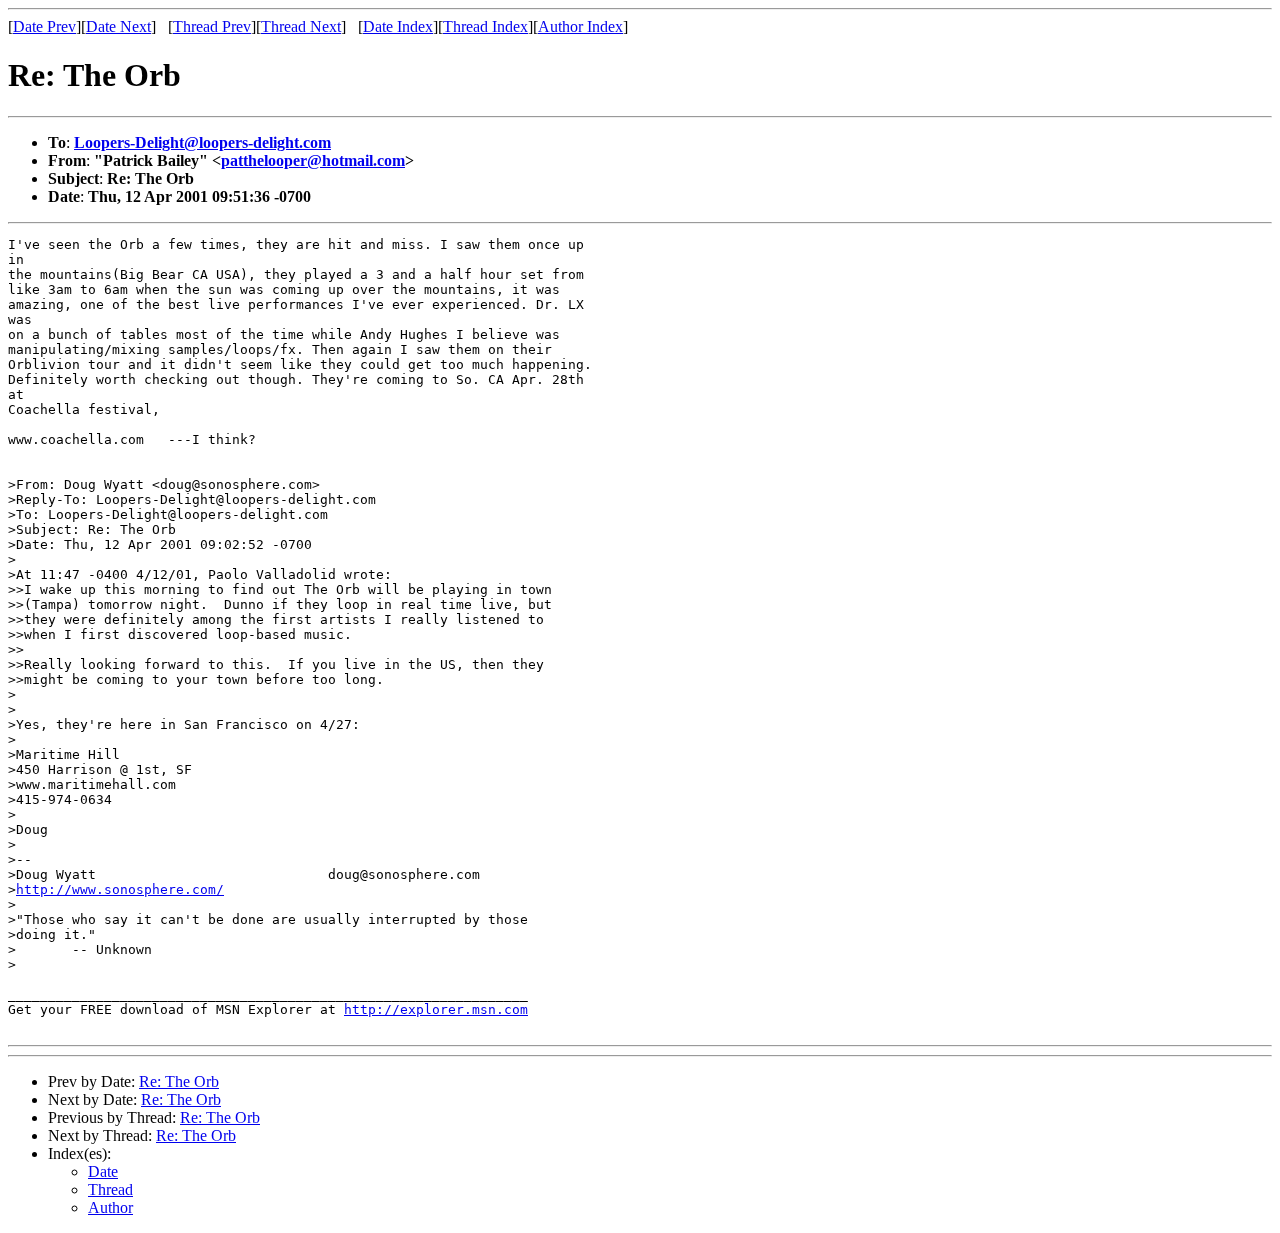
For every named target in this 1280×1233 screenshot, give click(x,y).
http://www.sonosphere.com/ (120, 889)
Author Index (580, 26)
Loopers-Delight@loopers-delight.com (202, 142)
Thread (110, 1189)
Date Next (118, 26)
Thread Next (301, 26)
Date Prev (44, 26)
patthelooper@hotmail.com (313, 160)
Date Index (398, 26)
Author (110, 1207)
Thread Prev (212, 26)
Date (103, 1171)
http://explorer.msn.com (436, 1009)
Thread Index (485, 26)
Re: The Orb (179, 1081)
